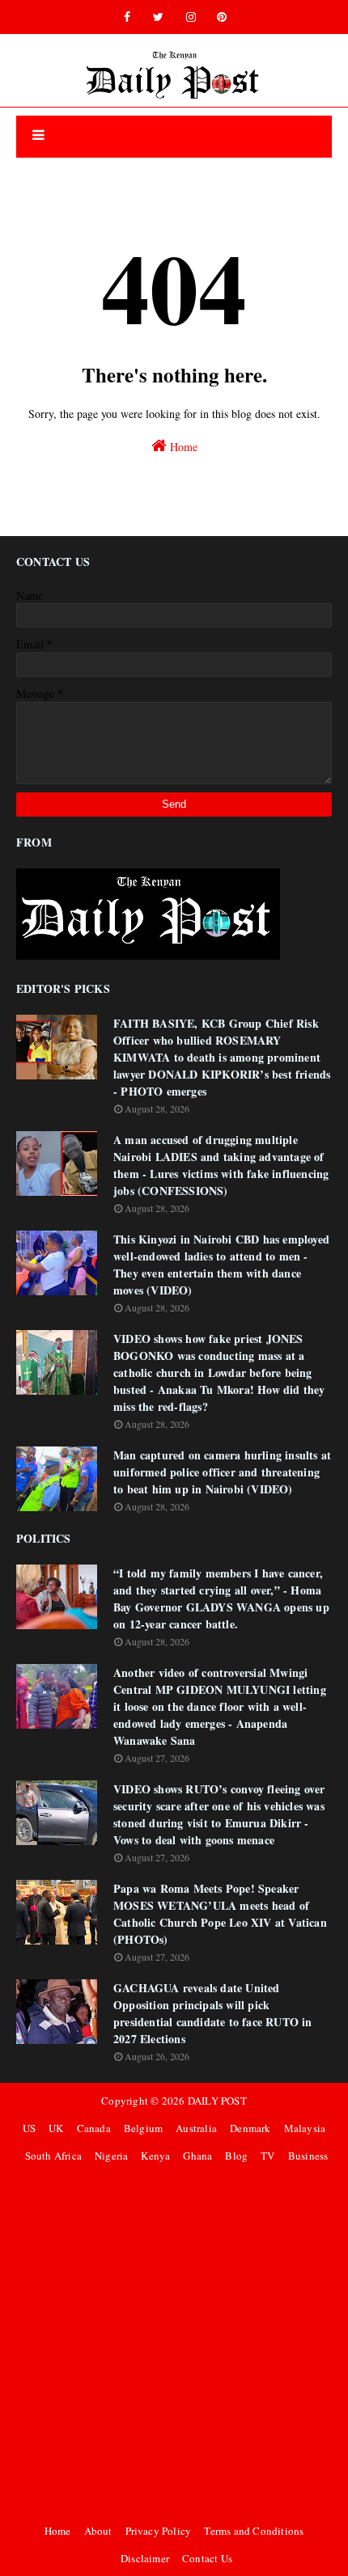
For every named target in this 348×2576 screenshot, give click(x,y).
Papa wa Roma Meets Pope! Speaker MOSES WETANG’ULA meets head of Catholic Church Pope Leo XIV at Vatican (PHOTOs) (220, 1914)
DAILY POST (217, 2101)
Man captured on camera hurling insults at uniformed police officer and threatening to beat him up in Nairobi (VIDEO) (222, 1472)
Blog (236, 2156)
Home (182, 447)
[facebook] (127, 17)
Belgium (143, 2128)
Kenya (155, 2156)
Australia (196, 2128)
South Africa (53, 2156)
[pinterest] (222, 17)
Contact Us (207, 2558)
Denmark (250, 2128)
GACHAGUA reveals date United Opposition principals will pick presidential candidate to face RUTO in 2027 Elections (213, 2013)
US (29, 2128)
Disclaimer (145, 2558)
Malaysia (305, 2128)
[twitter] (158, 17)
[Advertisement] (174, 2343)
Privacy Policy (159, 2531)
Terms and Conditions (254, 2531)
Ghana (197, 2156)
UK (56, 2128)
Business (308, 2156)
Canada (94, 2128)
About (98, 2531)
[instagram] (191, 17)
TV (267, 2156)
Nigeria (111, 2156)
